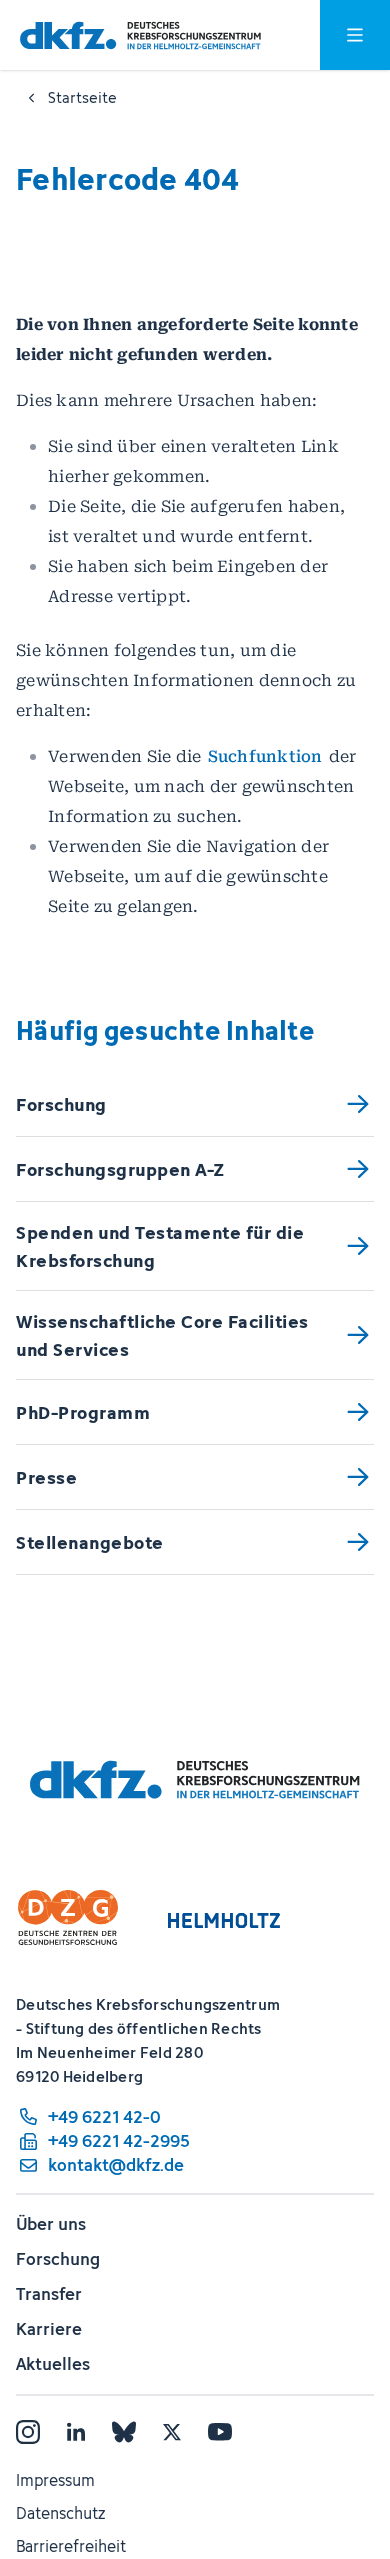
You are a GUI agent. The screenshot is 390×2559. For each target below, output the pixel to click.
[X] (172, 2432)
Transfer (49, 2294)
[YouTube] (220, 2432)
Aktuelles (53, 2364)
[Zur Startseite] (140, 35)
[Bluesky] (124, 2432)
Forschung (58, 2259)
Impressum (55, 2480)
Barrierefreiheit (71, 2546)
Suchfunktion (265, 756)
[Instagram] (28, 2432)
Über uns (51, 2224)
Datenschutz (60, 2513)
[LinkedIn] (76, 2432)
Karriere (49, 2329)
